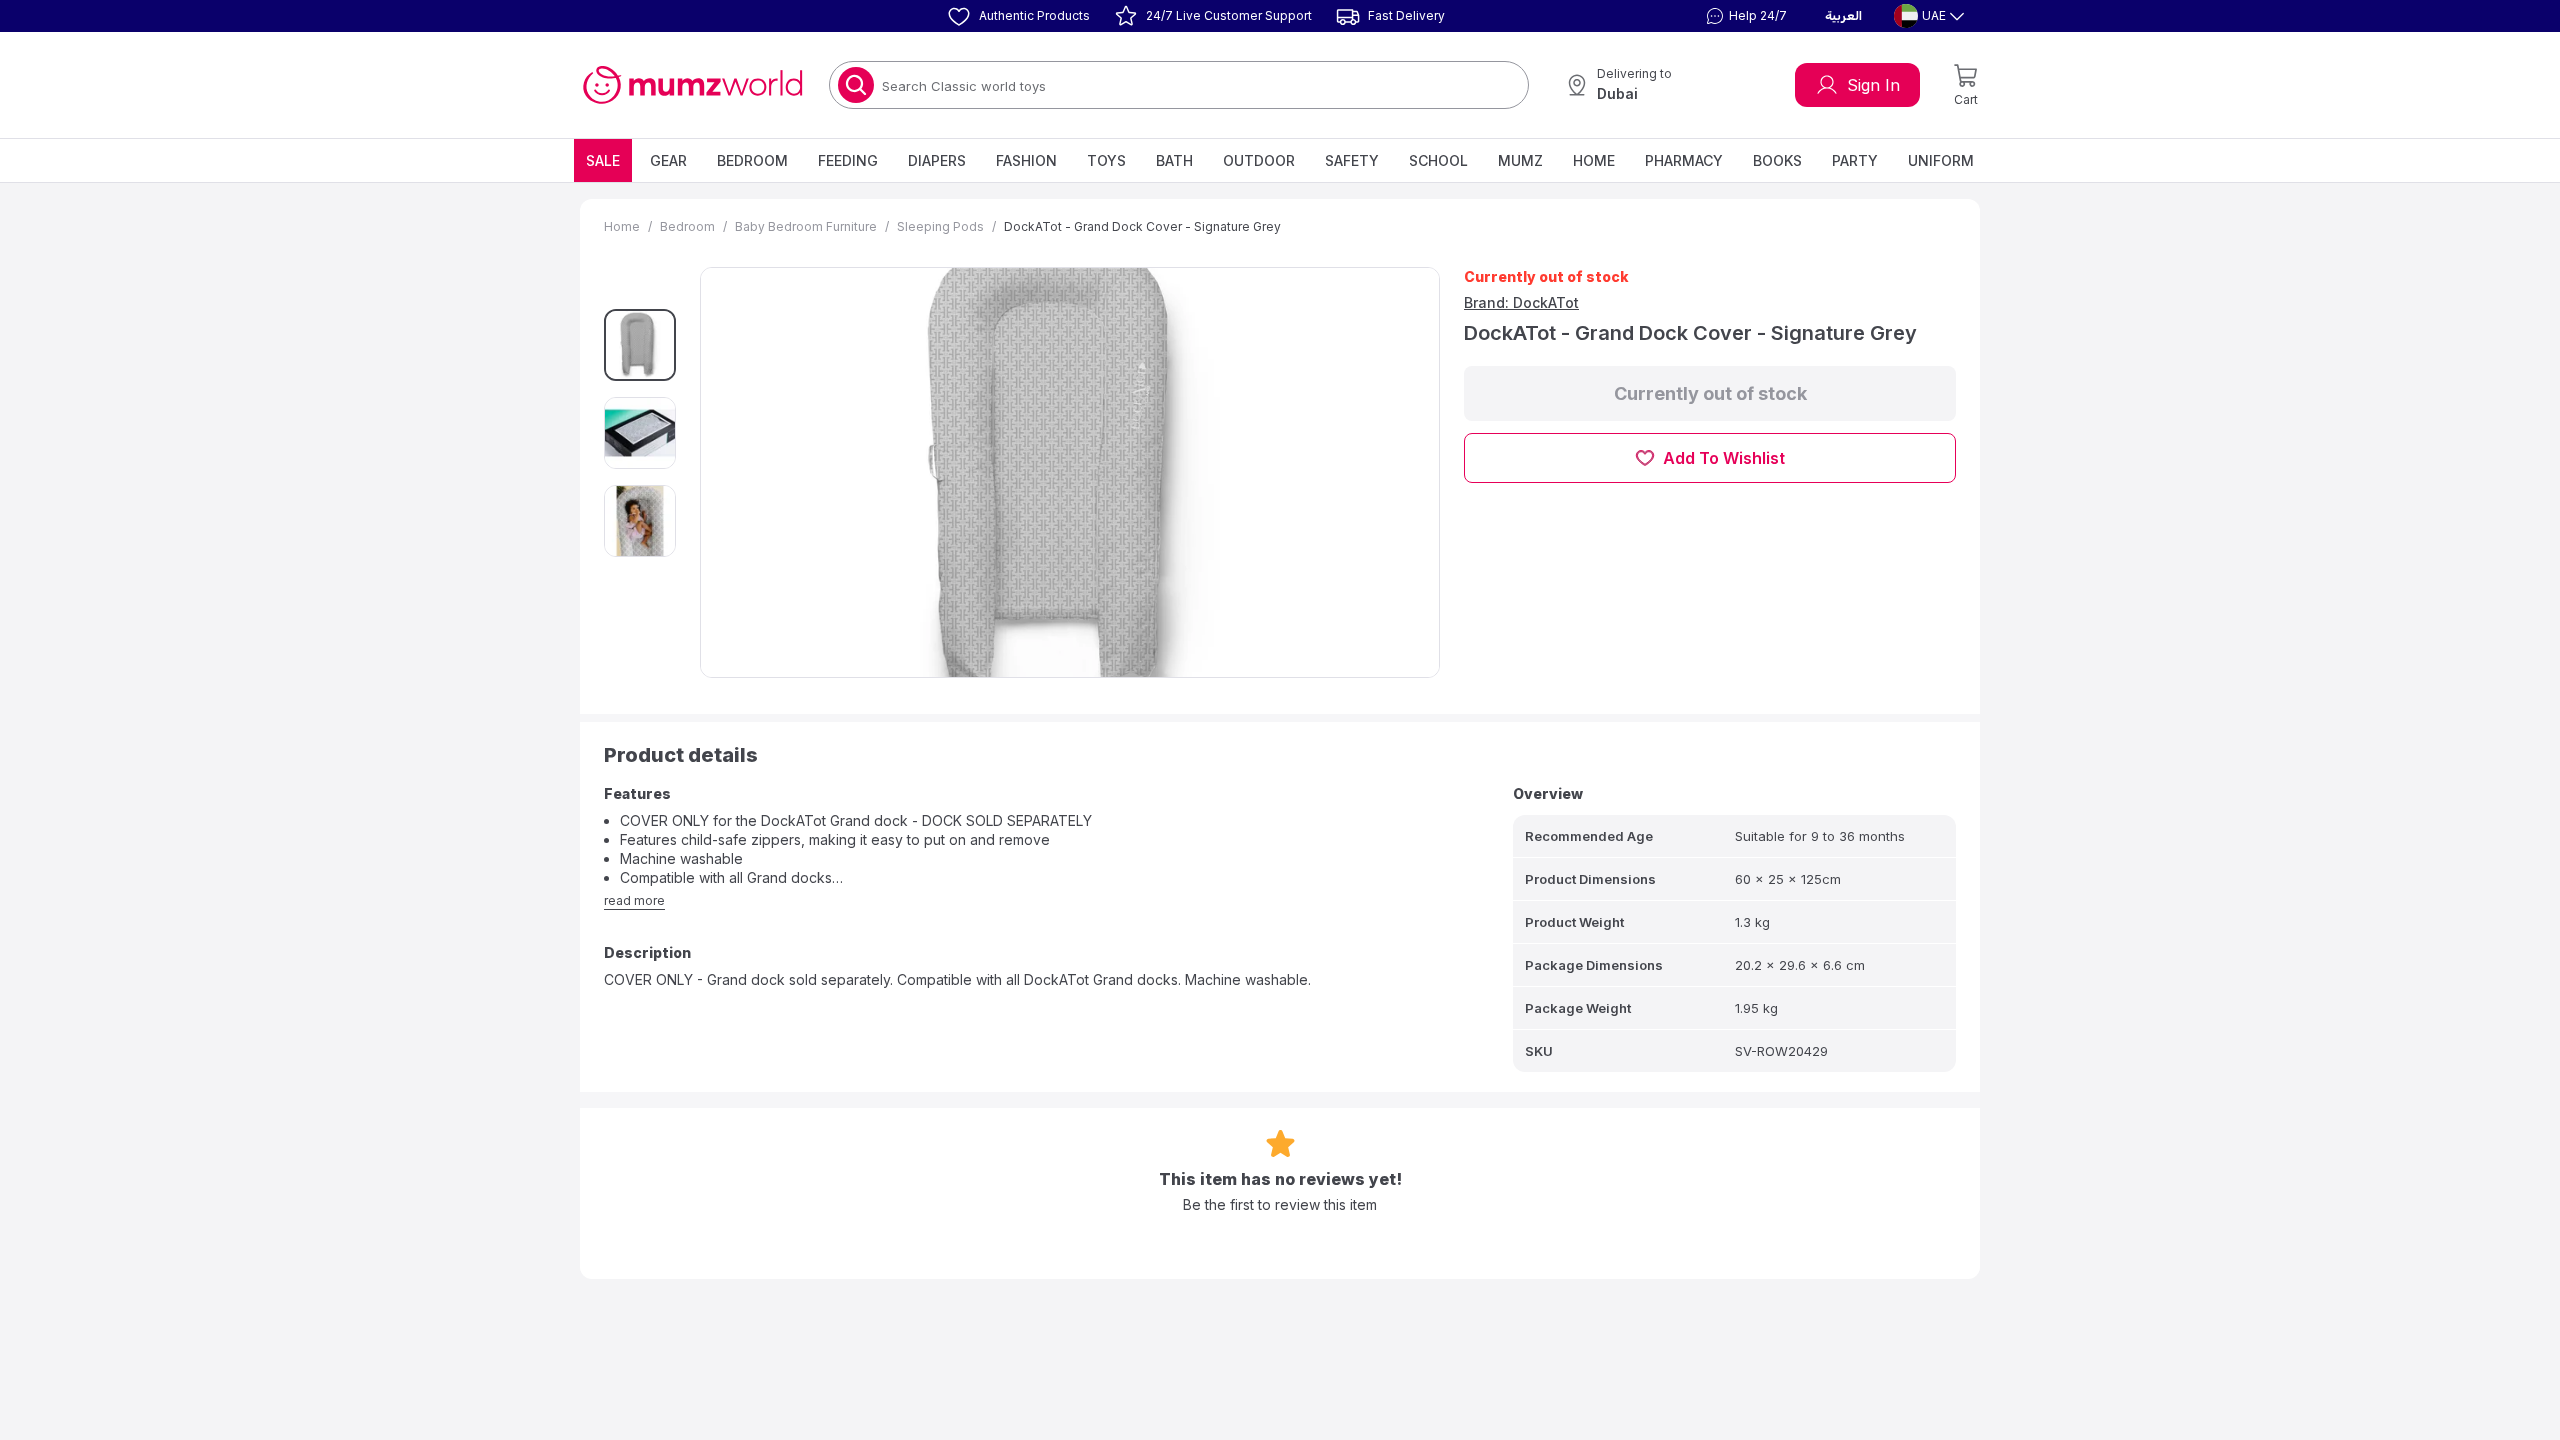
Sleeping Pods (940, 226)
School (1438, 160)
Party (1855, 160)
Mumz (1520, 160)
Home (1594, 160)
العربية (1843, 16)
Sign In (1873, 85)
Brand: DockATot (1521, 302)
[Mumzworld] (692, 85)
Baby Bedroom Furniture (806, 226)
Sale (603, 160)
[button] (1744, 16)
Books (1777, 160)
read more (634, 900)
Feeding (848, 160)
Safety (1352, 160)
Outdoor (1259, 160)
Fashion (1026, 160)
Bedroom (752, 160)
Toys (1106, 160)
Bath (1174, 160)
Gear (668, 160)
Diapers (937, 160)
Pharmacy (1684, 160)
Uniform (1941, 160)
